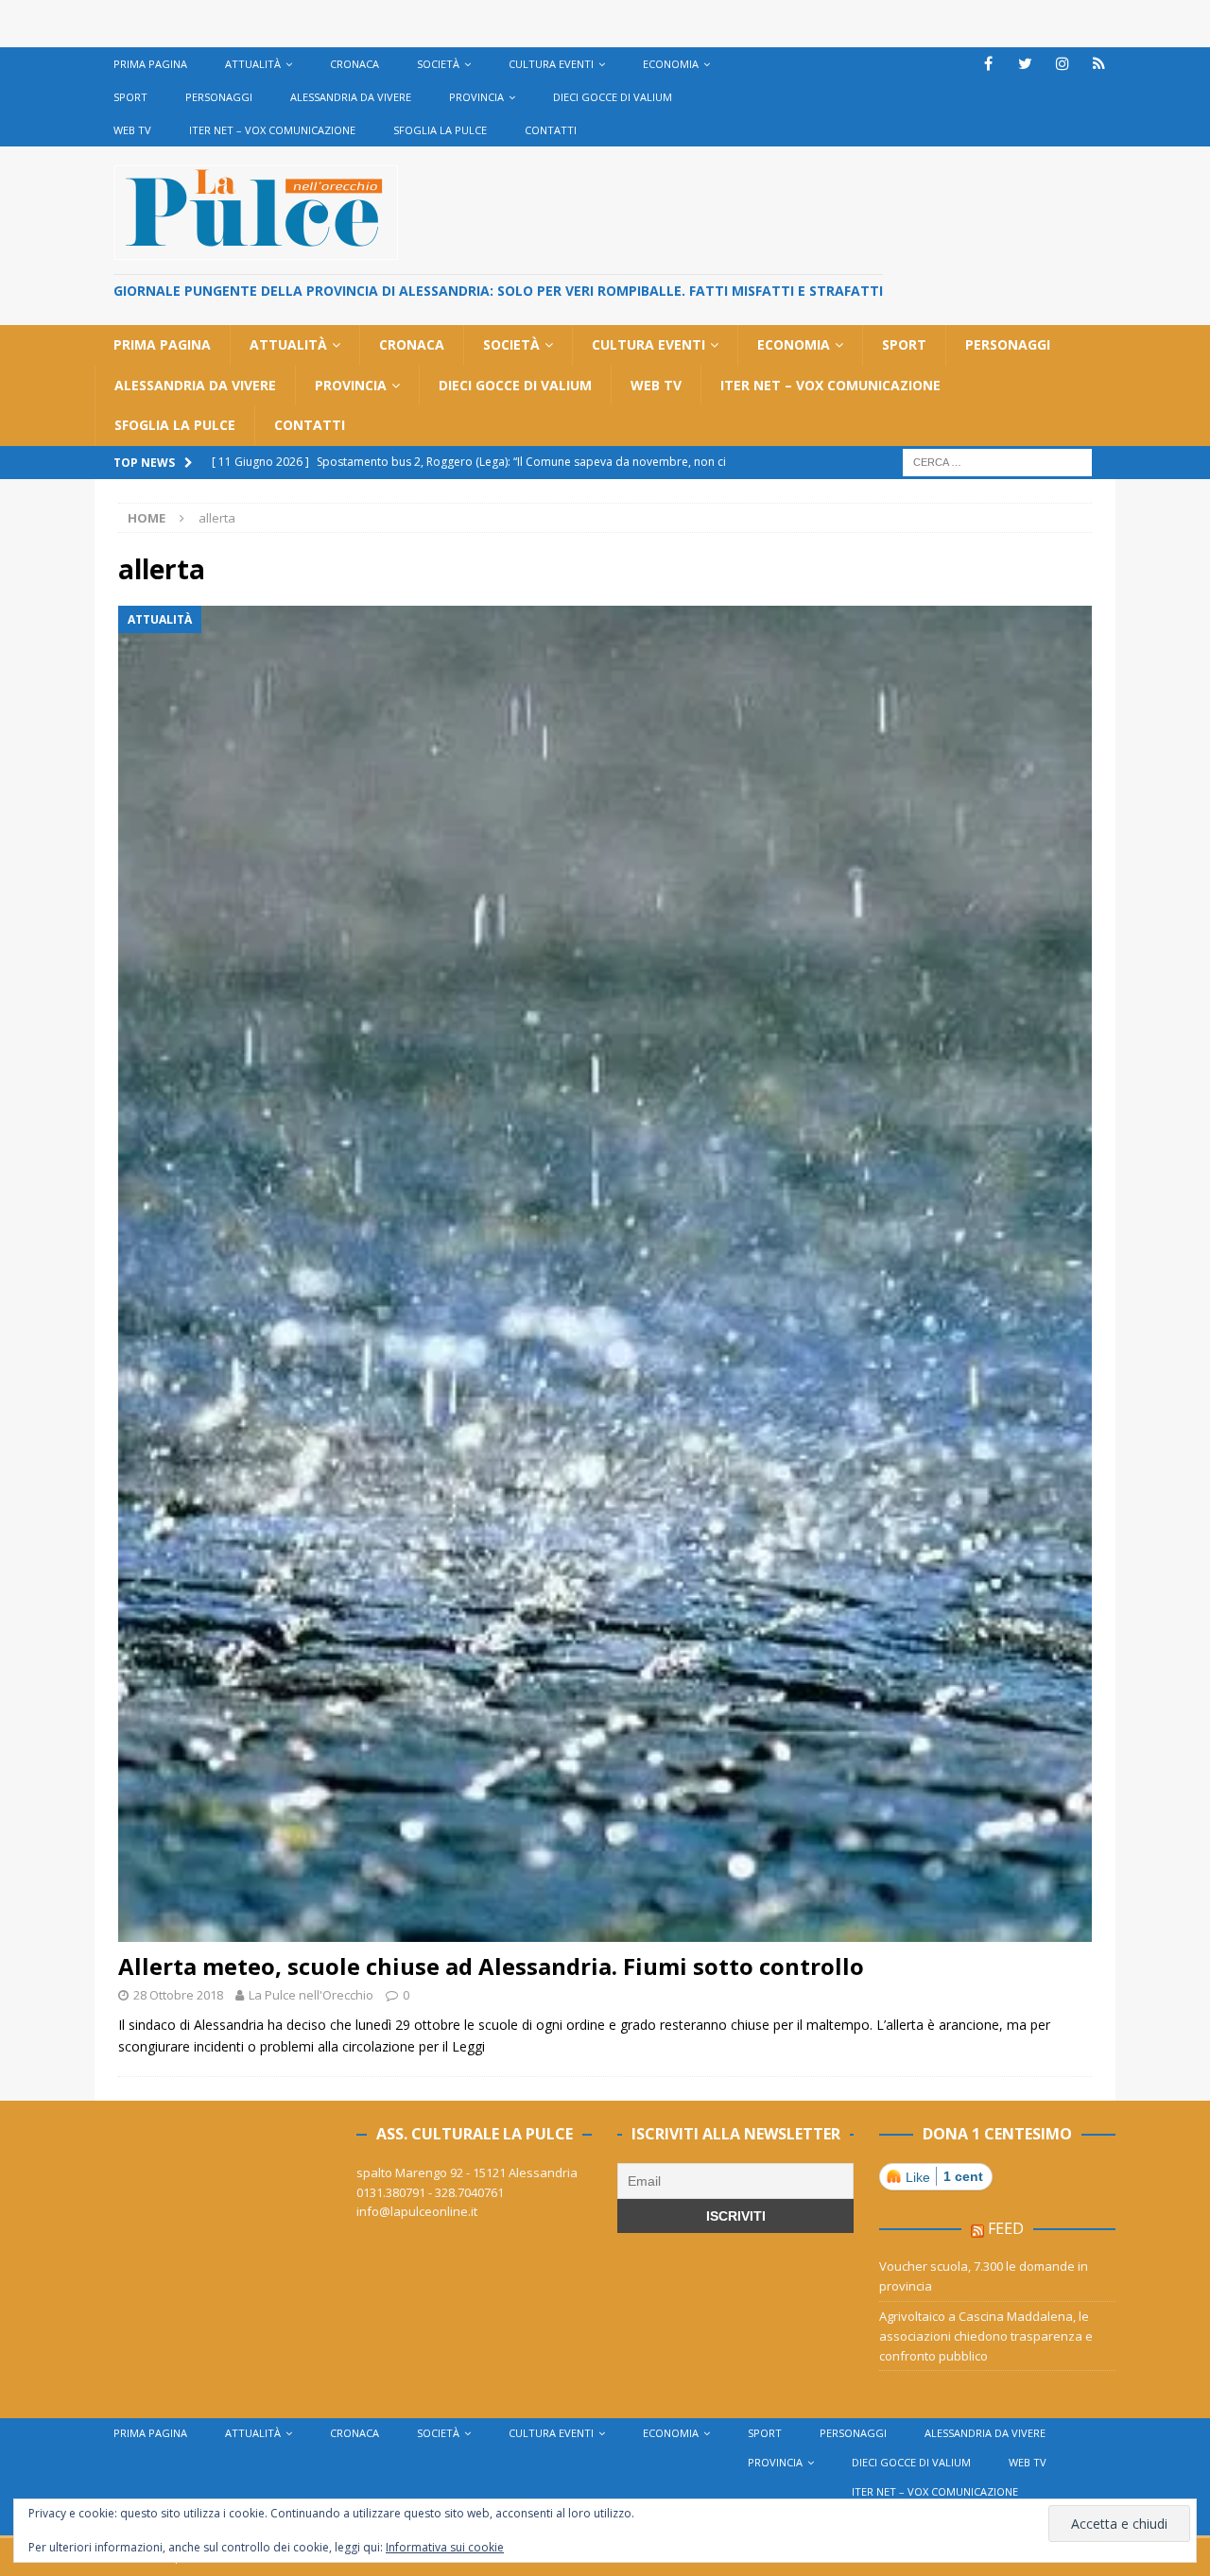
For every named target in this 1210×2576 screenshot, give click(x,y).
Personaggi (219, 97)
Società (438, 64)
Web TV (132, 130)
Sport (130, 97)
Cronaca (354, 64)
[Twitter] (1025, 64)
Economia (671, 64)
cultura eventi (551, 64)
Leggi (468, 2046)
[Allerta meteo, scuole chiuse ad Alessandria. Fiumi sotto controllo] (605, 1274)
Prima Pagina (150, 64)
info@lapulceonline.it (417, 2211)
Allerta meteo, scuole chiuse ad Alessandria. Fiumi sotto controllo (491, 1966)
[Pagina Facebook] (988, 64)
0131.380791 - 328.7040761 (430, 2192)
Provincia (476, 97)
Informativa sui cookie (445, 2547)
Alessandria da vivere (351, 97)
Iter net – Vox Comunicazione (272, 130)
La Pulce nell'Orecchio (311, 1995)
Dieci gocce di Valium (613, 97)
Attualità (253, 64)
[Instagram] (1062, 64)
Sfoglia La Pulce (440, 130)
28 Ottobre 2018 (178, 1995)
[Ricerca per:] (997, 461)
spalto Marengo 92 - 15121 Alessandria (467, 2172)
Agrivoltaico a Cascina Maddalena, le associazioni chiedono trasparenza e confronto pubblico (986, 2336)
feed (1006, 2228)
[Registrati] (1099, 64)
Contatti (551, 130)
